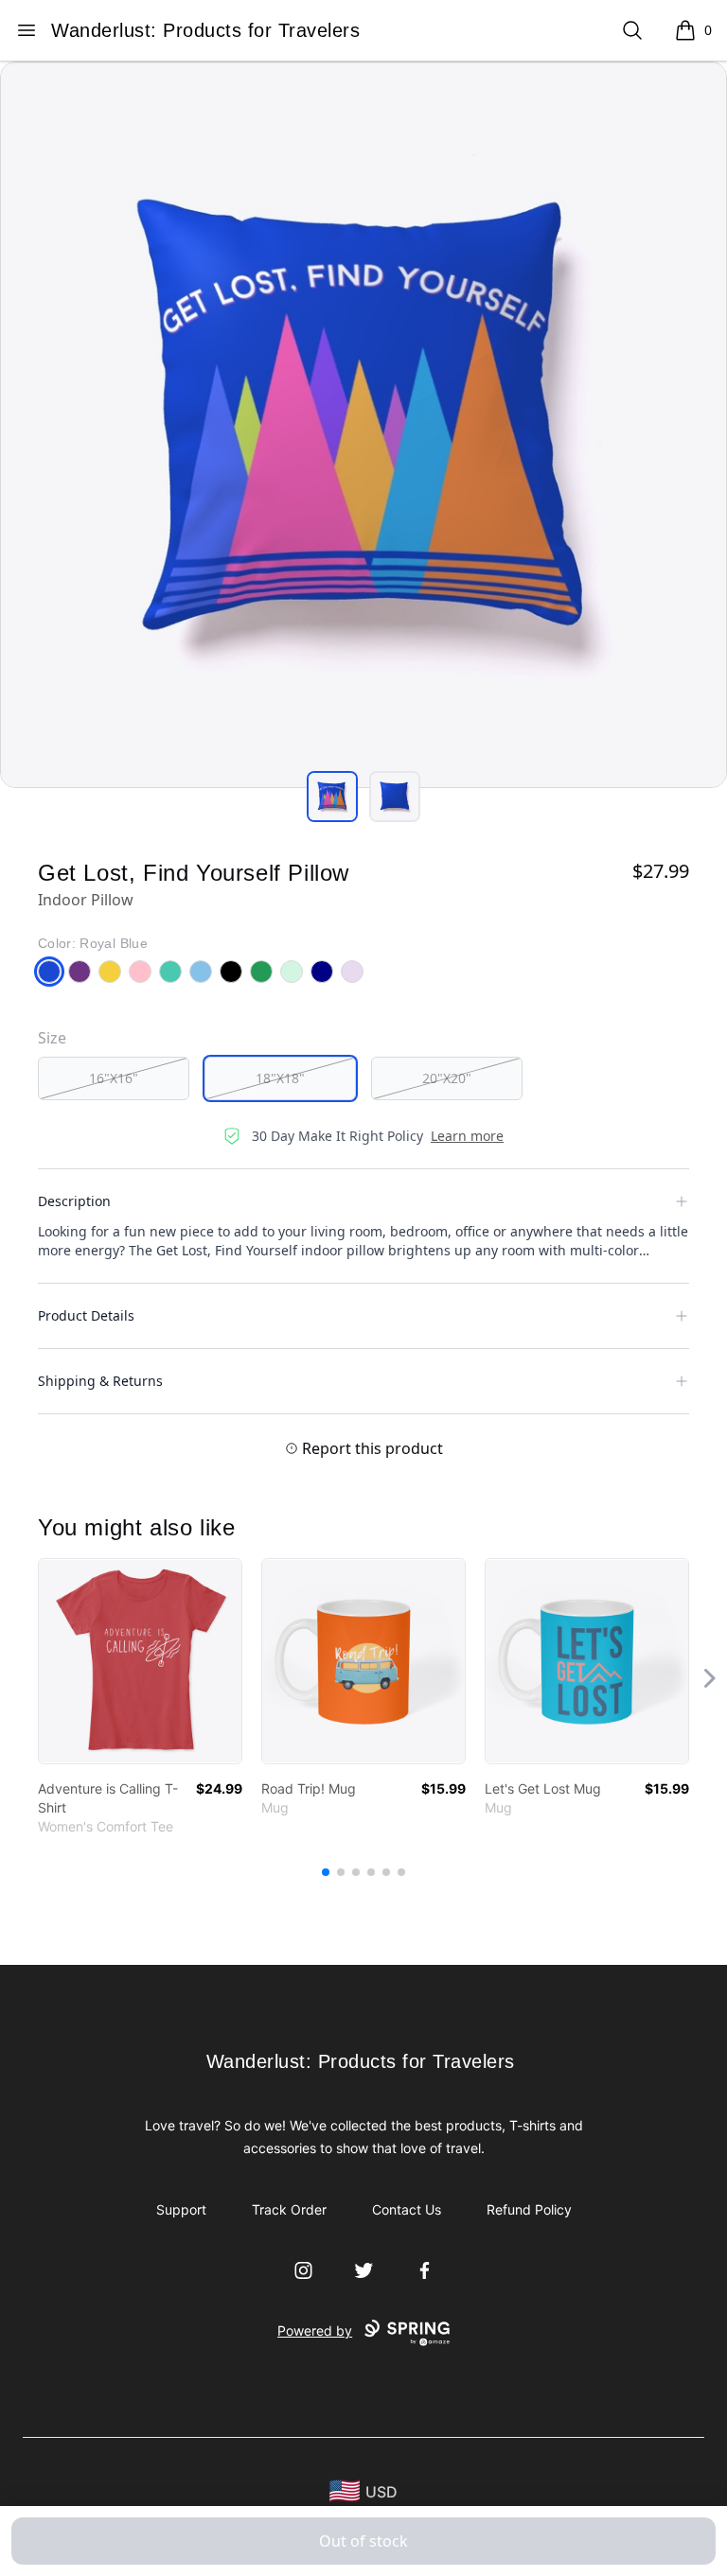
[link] (140, 1661)
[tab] (332, 797)
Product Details (86, 1315)
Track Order (289, 2209)
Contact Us (407, 2209)
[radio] (114, 1078)
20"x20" (447, 1078)
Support (181, 2209)
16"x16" (114, 1078)
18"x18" (280, 1078)
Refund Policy (529, 2209)
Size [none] (52, 1038)
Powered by (315, 2331)
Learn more (467, 1136)
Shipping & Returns (100, 1381)
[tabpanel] (363, 425)
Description (74, 1201)
